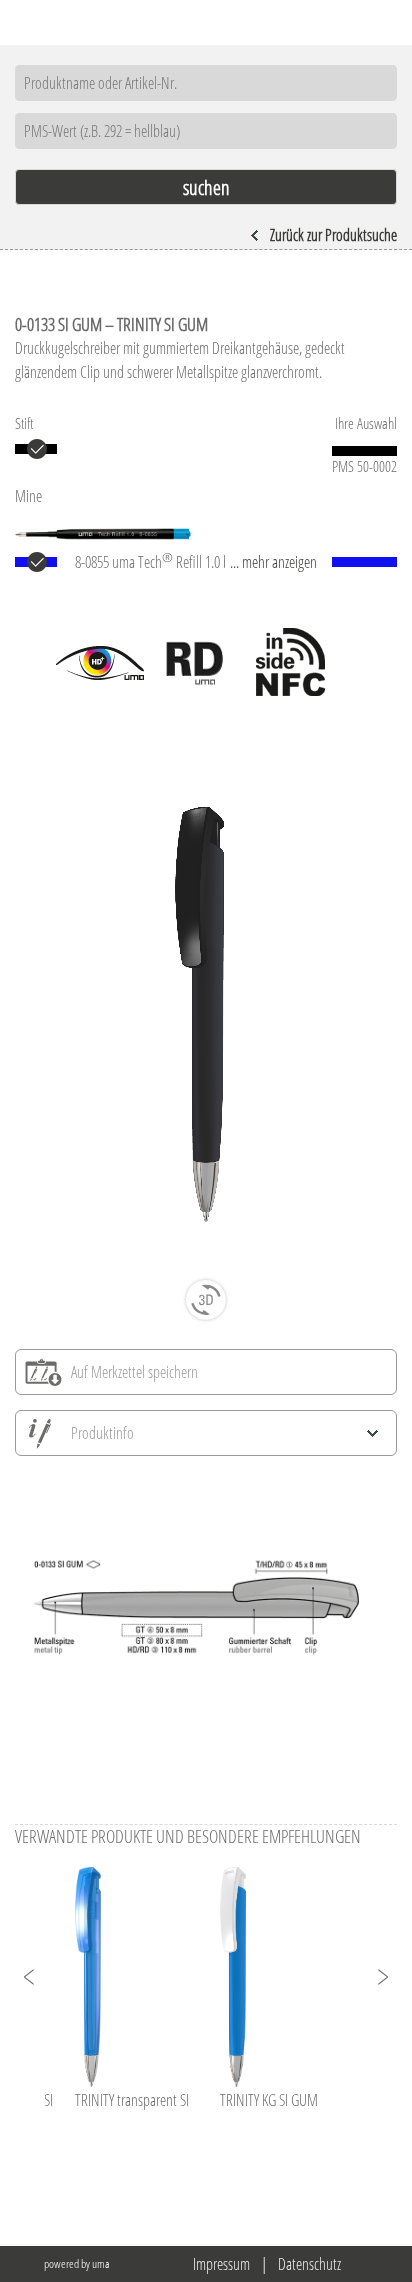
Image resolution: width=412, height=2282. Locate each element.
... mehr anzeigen (273, 562)
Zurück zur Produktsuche (333, 235)
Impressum (221, 2264)
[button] (30, 1977)
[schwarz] (36, 449)
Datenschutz (309, 2264)
